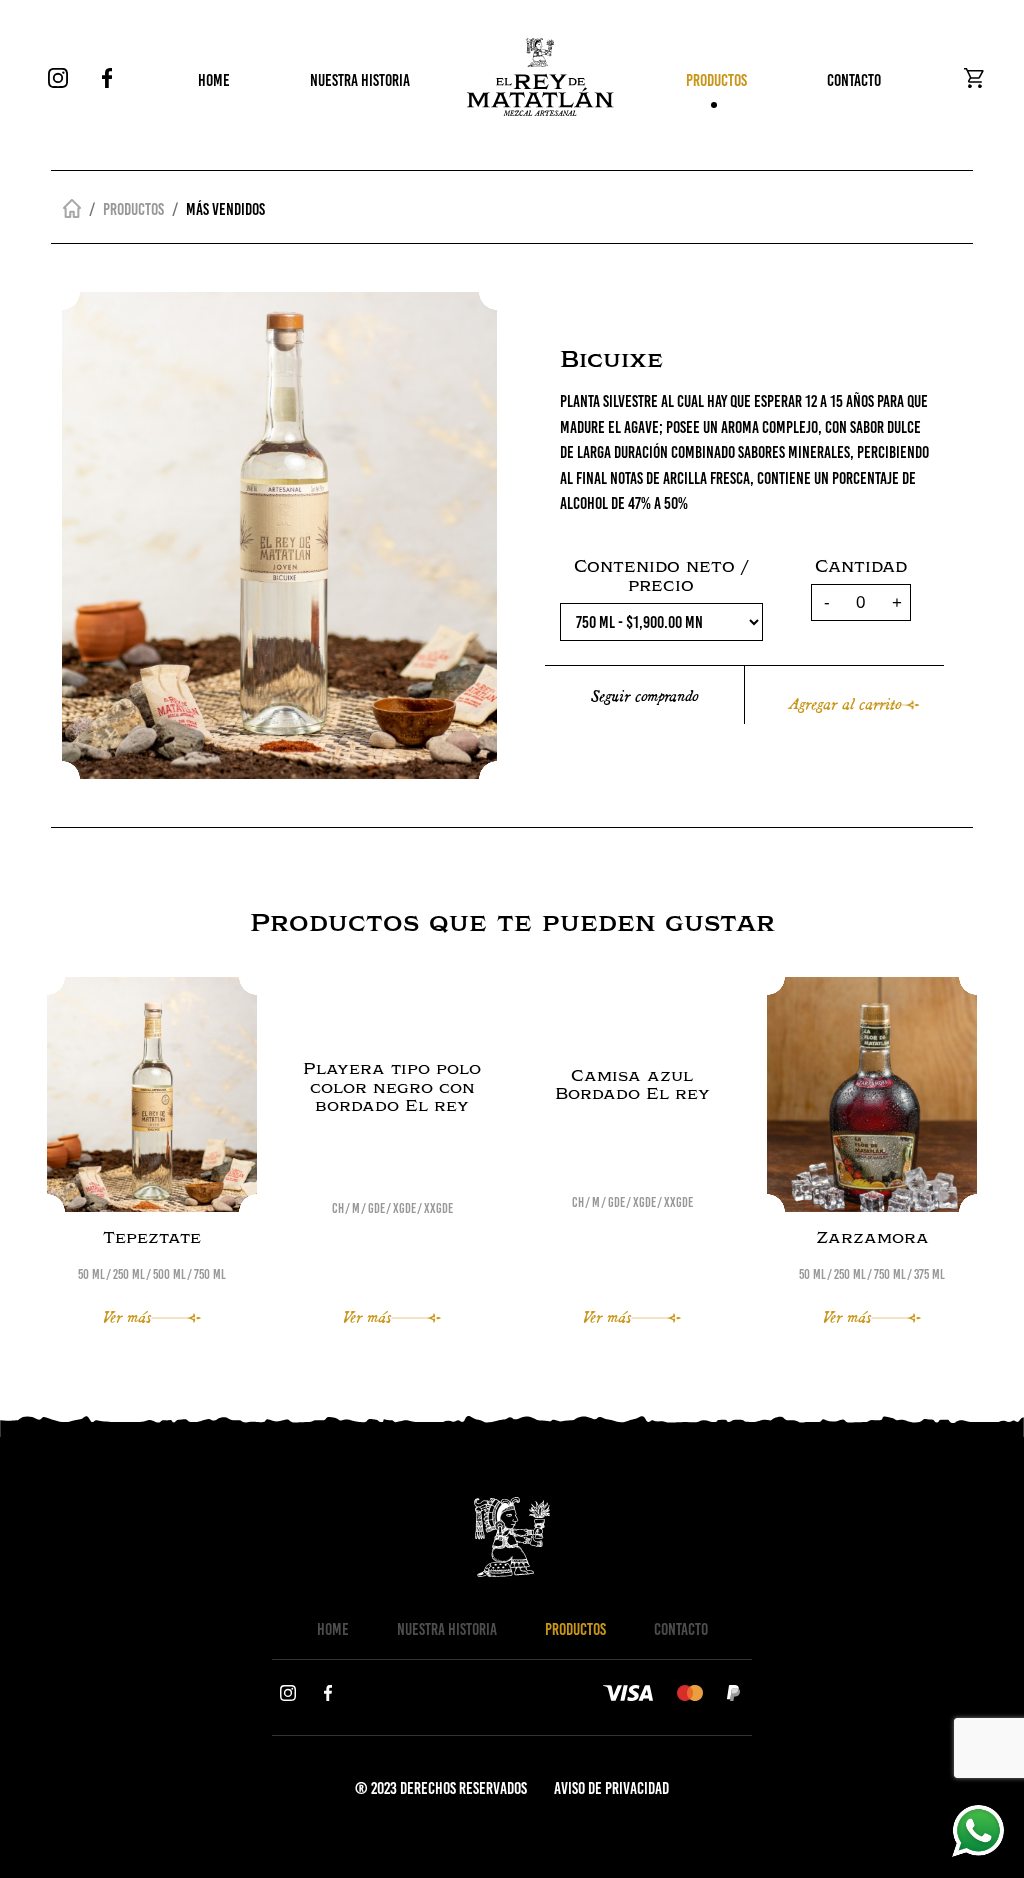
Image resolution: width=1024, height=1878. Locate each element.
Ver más (127, 1315)
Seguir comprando (644, 694)
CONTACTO (854, 80)
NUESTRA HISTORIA (360, 80)
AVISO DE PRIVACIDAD (611, 1788)
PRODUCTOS (716, 80)
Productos (133, 209)
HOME (214, 80)
